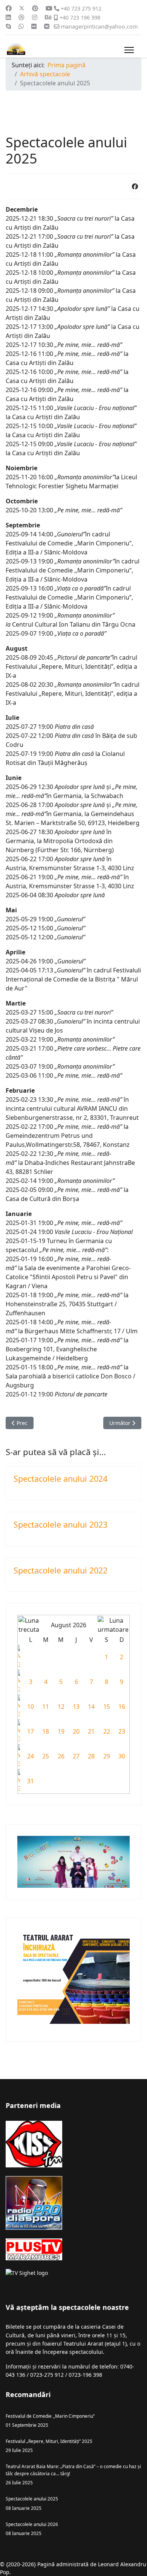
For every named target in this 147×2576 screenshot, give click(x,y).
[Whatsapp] (21, 26)
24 (31, 1756)
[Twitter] (22, 8)
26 (61, 1756)
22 (107, 1731)
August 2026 (69, 1625)
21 (91, 1731)
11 (46, 1707)
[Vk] (47, 26)
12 (61, 1707)
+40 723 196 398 (80, 17)
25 (46, 1756)
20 (76, 1731)
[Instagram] (35, 17)
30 (122, 1756)
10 (31, 1707)
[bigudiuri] (73, 1862)
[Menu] (129, 50)
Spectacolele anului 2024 (60, 1479)
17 (31, 1731)
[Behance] (48, 17)
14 (91, 1707)
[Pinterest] (35, 8)
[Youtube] (49, 8)
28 (91, 1756)
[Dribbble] (21, 17)
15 (107, 1707)
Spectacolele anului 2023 (60, 1524)
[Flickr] (34, 26)
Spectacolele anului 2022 (60, 1570)
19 (61, 1731)
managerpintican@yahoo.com (99, 27)
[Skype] (8, 26)
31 (31, 1781)
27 (76, 1756)
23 (122, 1731)
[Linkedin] (8, 17)
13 (76, 1707)
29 (107, 1756)
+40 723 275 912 (81, 8)
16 (122, 1707)
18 (46, 1731)
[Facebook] (9, 8)
